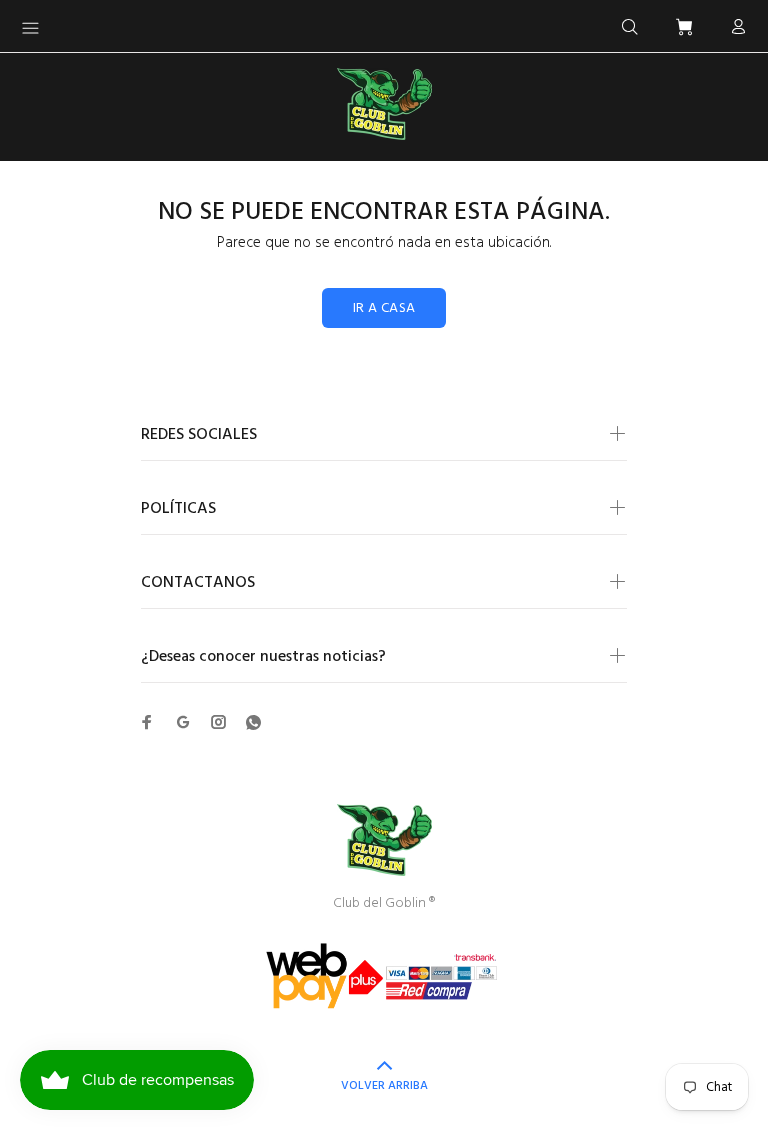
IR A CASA (384, 308)
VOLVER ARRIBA (384, 1086)
